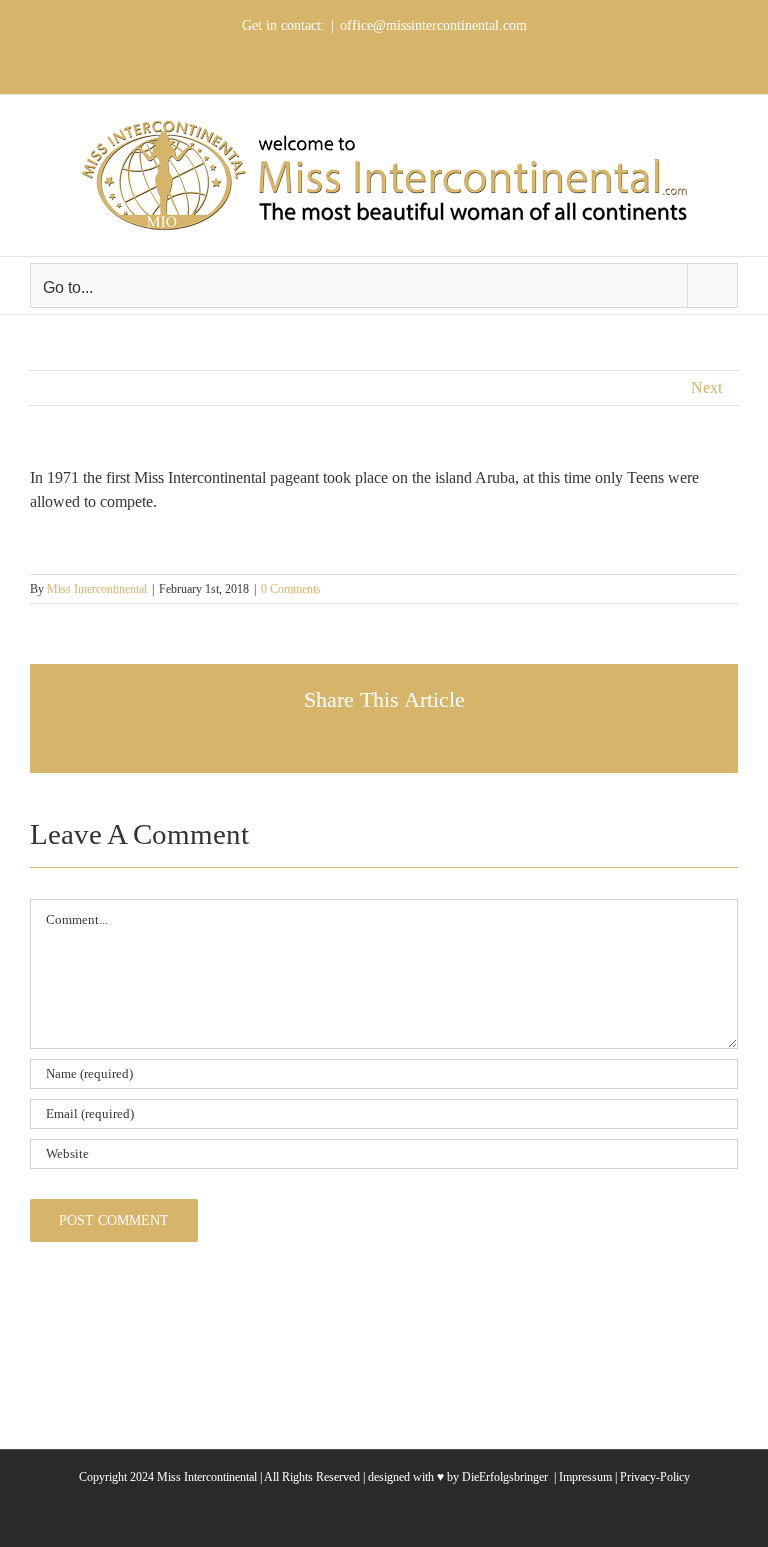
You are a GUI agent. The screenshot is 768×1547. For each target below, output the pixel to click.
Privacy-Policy (655, 1477)
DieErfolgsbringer (505, 1477)
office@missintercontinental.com (433, 25)
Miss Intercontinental (97, 589)
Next (706, 387)
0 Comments (291, 589)
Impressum (584, 1477)
